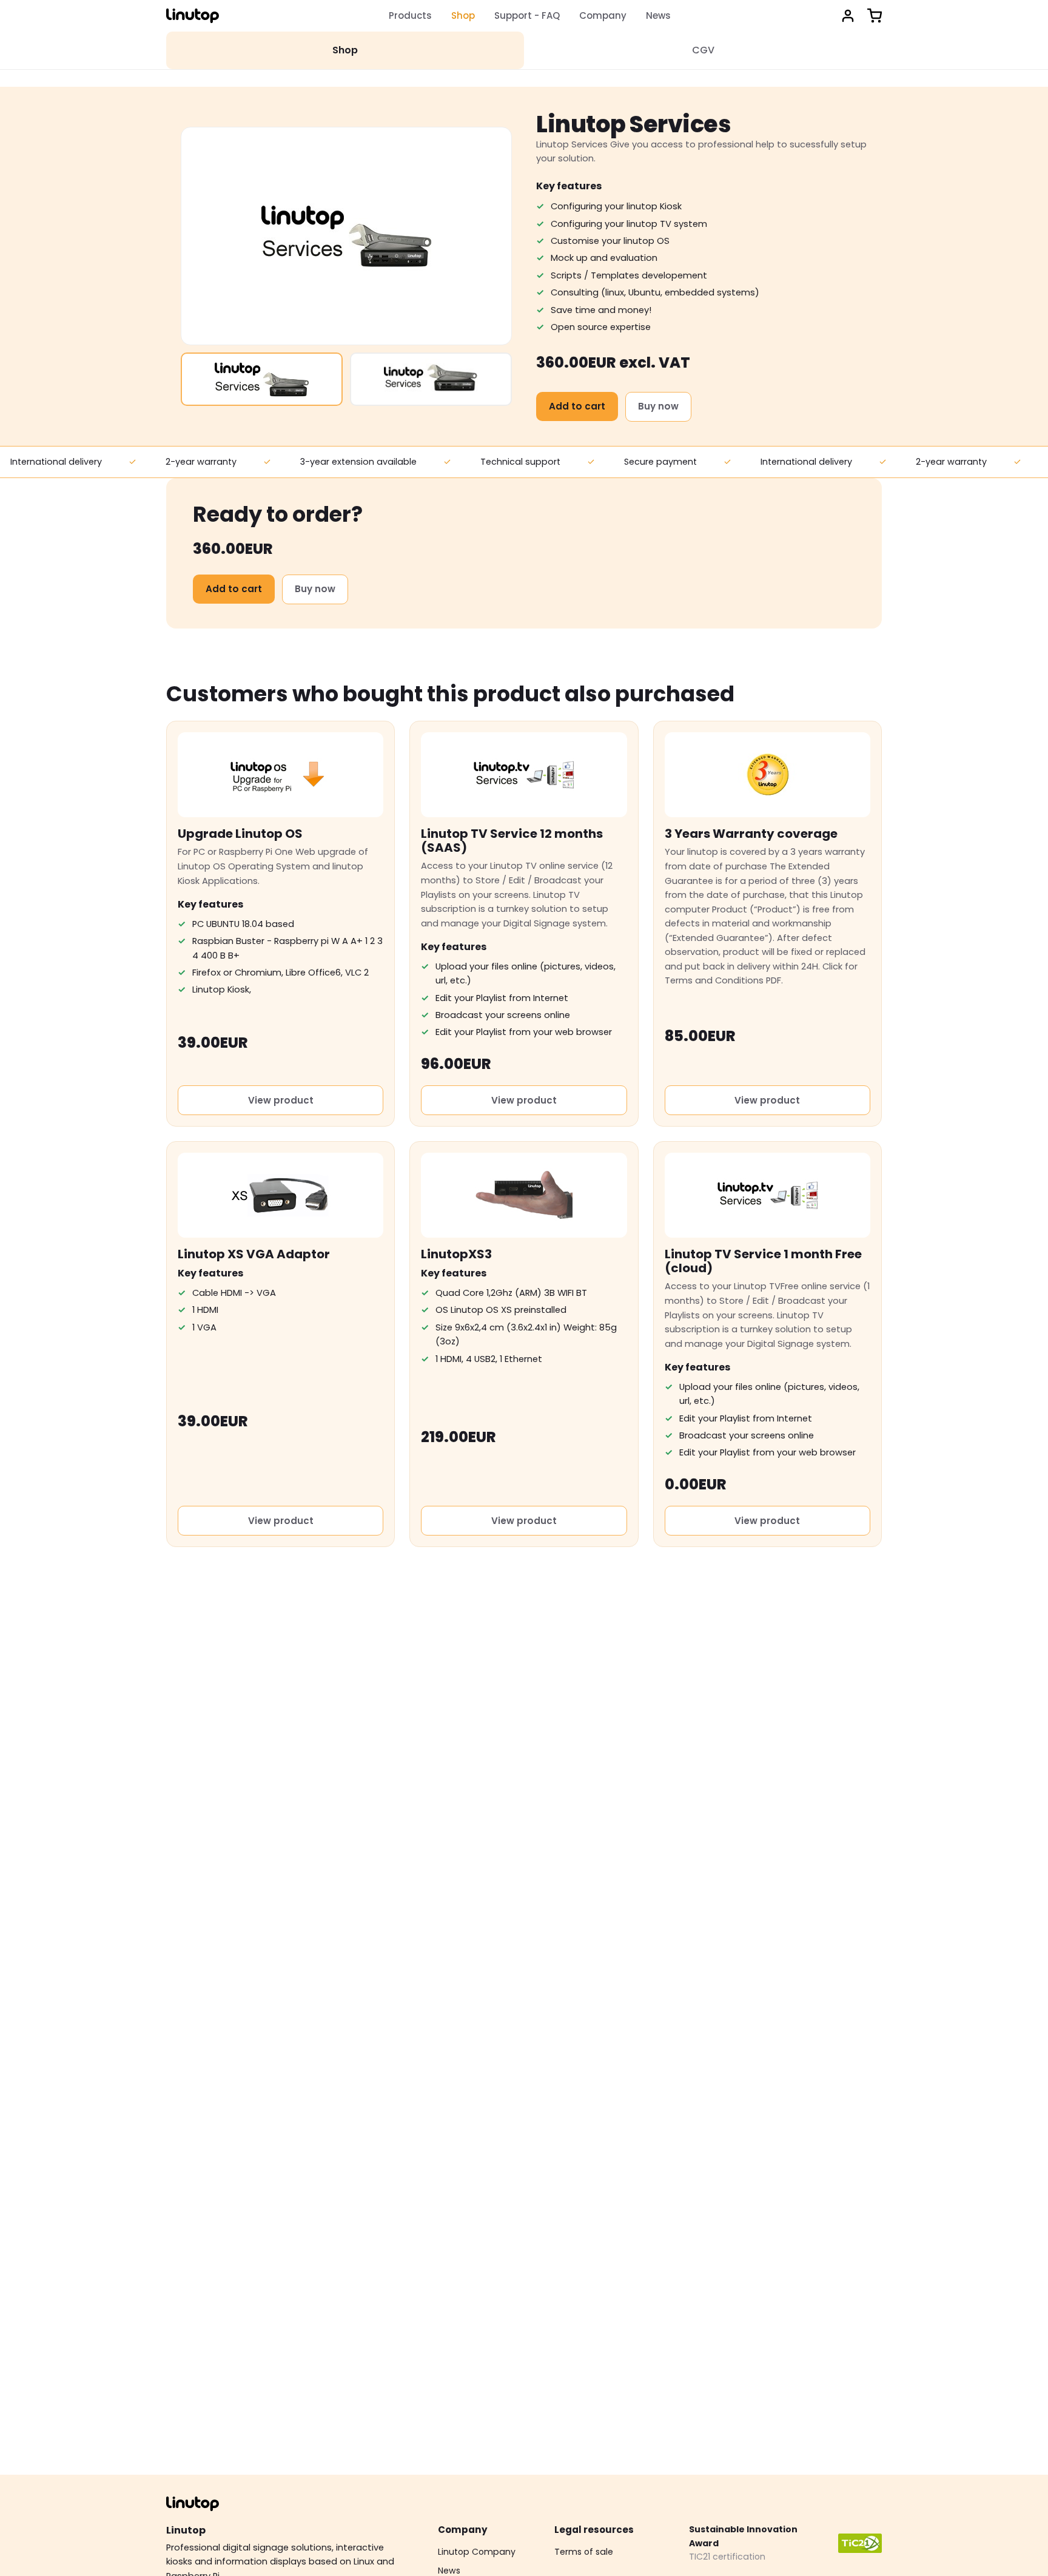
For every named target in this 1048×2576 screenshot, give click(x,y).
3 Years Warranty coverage (751, 834)
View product (281, 1100)
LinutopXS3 (456, 1254)
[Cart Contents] (875, 16)
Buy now (658, 406)
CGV (703, 50)
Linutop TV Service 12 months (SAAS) (512, 841)
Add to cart (577, 406)
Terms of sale (584, 2552)
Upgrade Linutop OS (240, 834)
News (658, 15)
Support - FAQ (527, 15)
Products (410, 15)
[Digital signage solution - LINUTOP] (193, 16)
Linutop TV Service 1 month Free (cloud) (763, 1261)
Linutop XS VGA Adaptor (254, 1254)
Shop (463, 15)
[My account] (848, 16)
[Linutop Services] (262, 379)
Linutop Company (477, 2552)
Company (603, 15)
